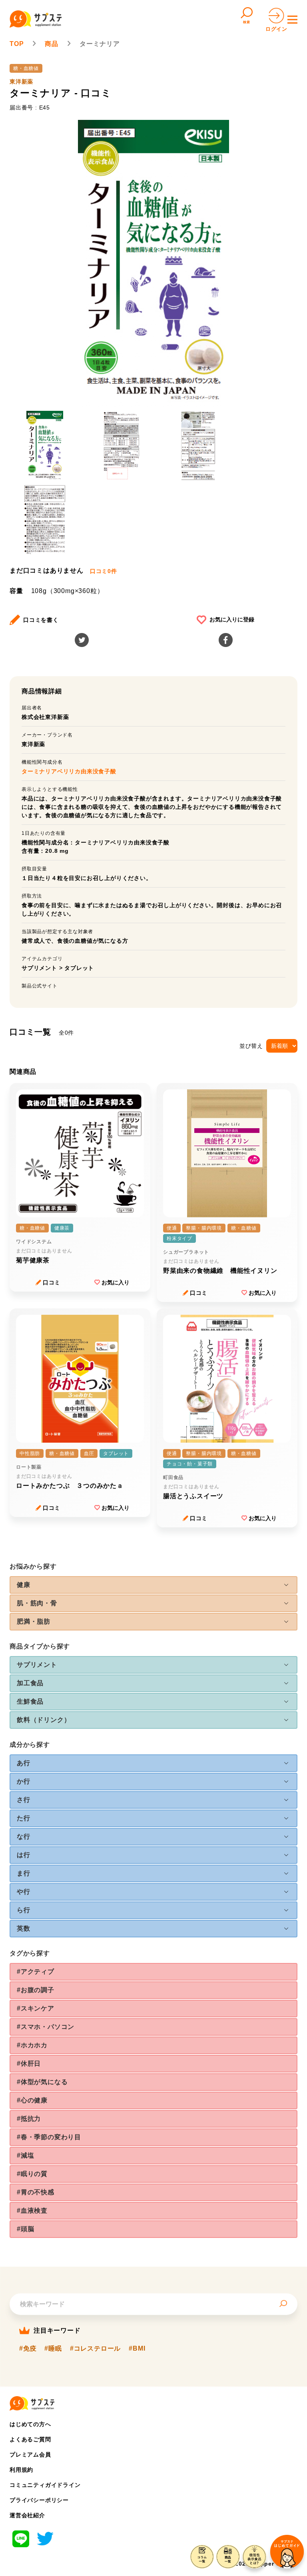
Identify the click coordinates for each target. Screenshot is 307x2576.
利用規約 (21, 2470)
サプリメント (39, 968)
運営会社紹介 (27, 2515)
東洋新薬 (21, 82)
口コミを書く (41, 620)
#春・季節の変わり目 (49, 2137)
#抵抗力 (29, 2119)
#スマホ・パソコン (46, 2027)
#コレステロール (95, 2349)
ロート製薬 (29, 1467)
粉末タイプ (179, 1238)
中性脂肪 (30, 1453)
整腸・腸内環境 (204, 1228)
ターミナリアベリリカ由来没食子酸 (69, 771)
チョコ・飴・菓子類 (190, 1464)
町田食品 (173, 1477)
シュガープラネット (186, 1252)
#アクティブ (36, 1972)
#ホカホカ (32, 2045)
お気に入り (116, 1282)
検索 (247, 22)
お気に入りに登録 (232, 619)
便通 (172, 1228)
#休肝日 (29, 2063)
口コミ (52, 1282)
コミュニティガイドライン (45, 2485)
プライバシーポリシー (39, 2500)
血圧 (89, 1453)
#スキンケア (36, 2008)
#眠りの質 (32, 2174)
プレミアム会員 (30, 2455)
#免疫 (28, 2349)
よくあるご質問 (30, 2439)
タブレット (79, 968)
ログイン (276, 29)
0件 (104, 571)
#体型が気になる (42, 2082)
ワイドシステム (34, 1242)
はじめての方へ (30, 2424)
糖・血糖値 (26, 68)
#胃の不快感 (36, 2192)
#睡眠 (53, 2349)
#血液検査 (32, 2211)
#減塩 (25, 2155)
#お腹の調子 (36, 1990)
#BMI (137, 2349)
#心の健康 (32, 2100)
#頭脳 (25, 2229)
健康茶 (62, 1228)
